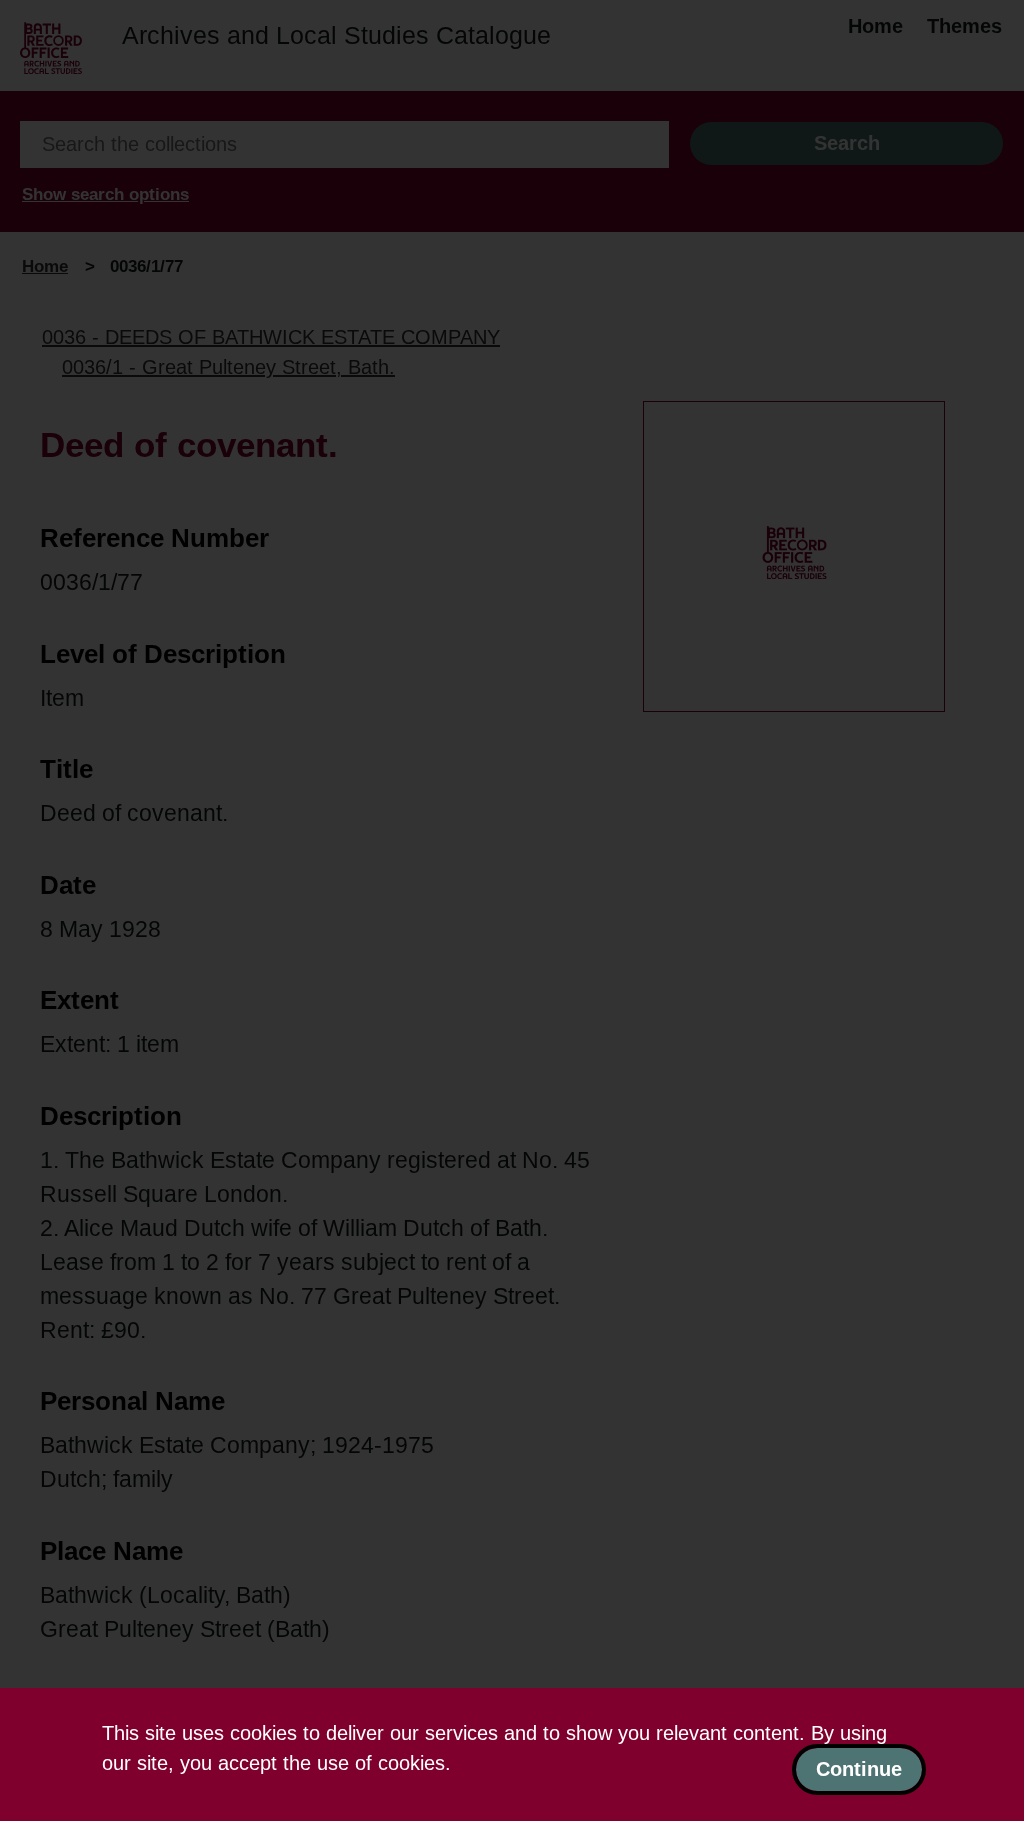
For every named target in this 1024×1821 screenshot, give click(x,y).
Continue (859, 1769)
